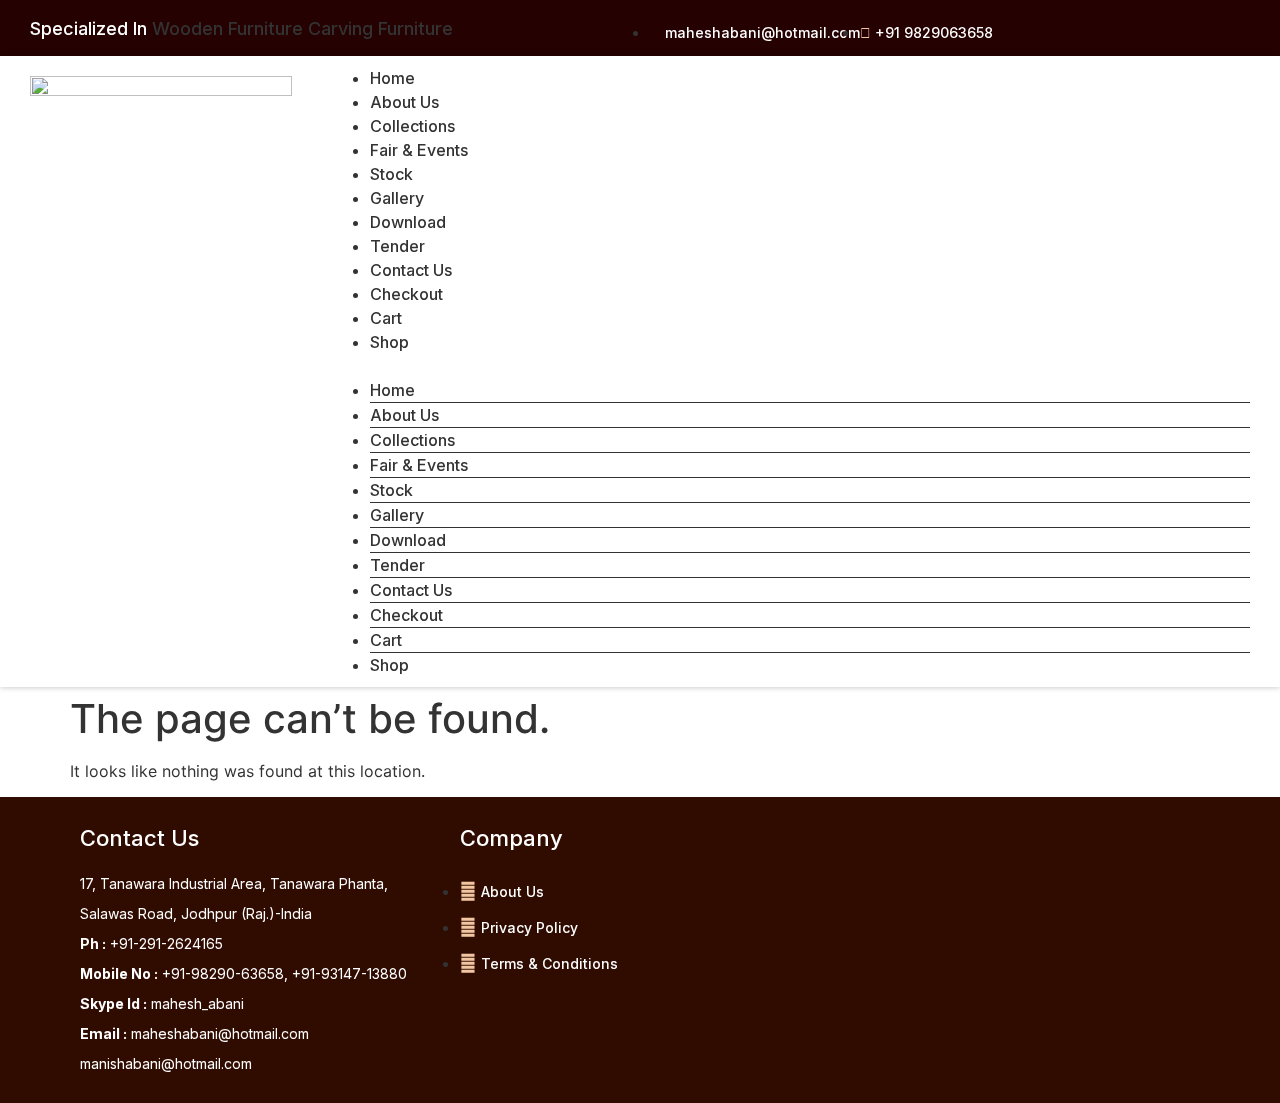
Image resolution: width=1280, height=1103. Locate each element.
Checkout (406, 294)
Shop (389, 342)
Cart (386, 318)
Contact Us (411, 270)
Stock (391, 174)
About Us (404, 102)
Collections (412, 126)
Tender (397, 246)
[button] (790, 366)
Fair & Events (419, 150)
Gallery (397, 198)
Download (408, 222)
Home (392, 78)
